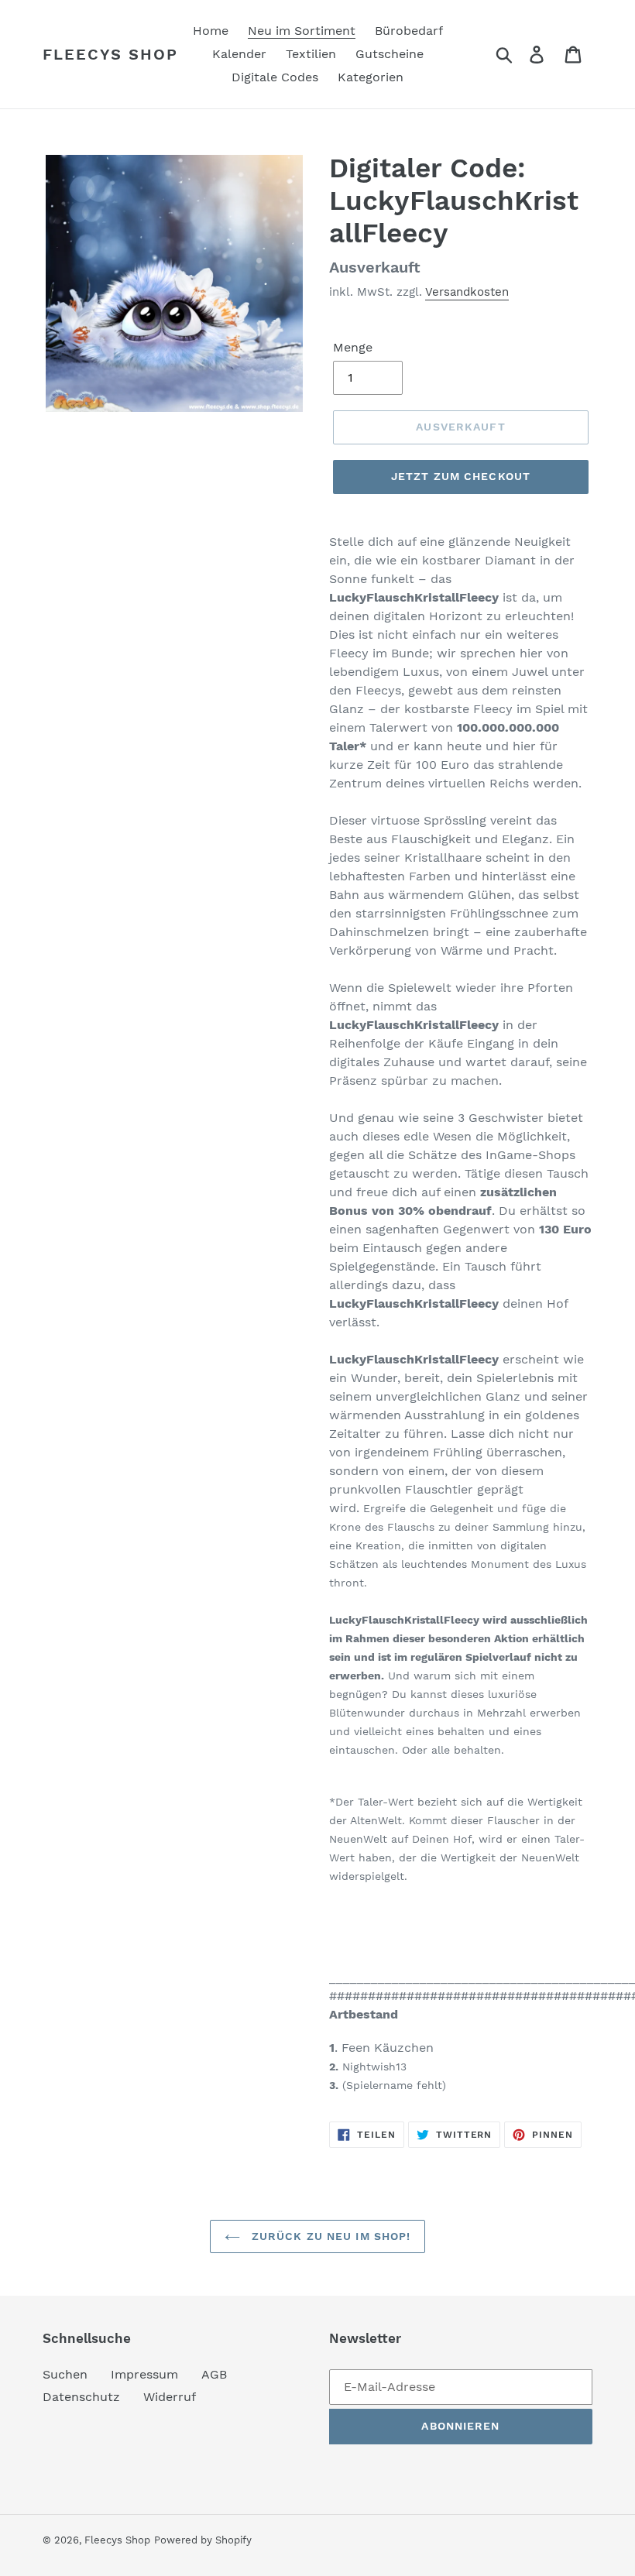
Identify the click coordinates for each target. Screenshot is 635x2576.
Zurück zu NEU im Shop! (330, 2236)
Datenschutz (81, 2397)
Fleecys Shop (110, 54)
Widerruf (170, 2397)
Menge (353, 347)
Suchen (65, 2374)
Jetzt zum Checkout (461, 476)
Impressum (144, 2374)
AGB (214, 2374)
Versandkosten (467, 292)
